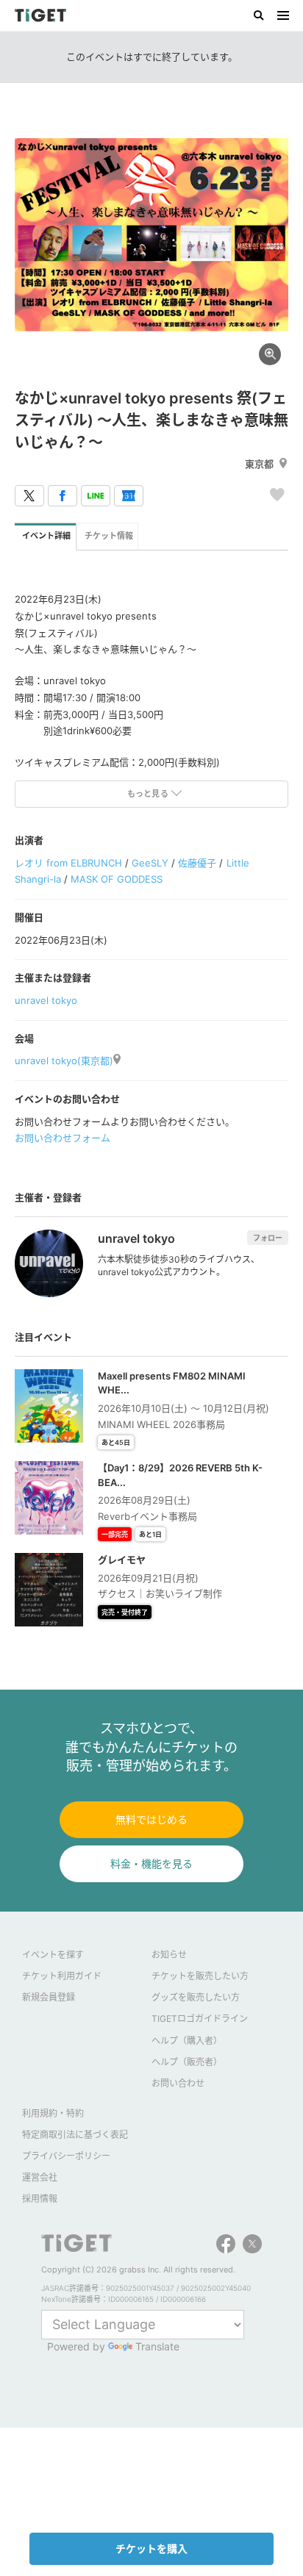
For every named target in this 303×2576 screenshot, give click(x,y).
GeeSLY (150, 863)
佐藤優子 (197, 863)
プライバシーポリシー (66, 2156)
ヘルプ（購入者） (187, 2041)
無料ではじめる (151, 1819)
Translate (157, 2346)
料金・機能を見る (151, 1863)
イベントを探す (53, 1955)
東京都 (259, 464)
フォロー (268, 1238)
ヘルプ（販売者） (187, 2062)
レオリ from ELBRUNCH (68, 863)
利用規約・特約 (53, 2113)
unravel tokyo (46, 1000)
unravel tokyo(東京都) (64, 1061)
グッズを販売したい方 (196, 1997)
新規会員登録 (49, 1997)
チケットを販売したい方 (200, 1976)
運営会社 (40, 2177)
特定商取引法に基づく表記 (75, 2135)
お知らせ (169, 1955)
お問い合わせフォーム (63, 1138)
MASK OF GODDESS (117, 879)
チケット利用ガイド (62, 1976)
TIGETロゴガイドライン (200, 2019)
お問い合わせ (178, 2083)
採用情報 (40, 2199)
